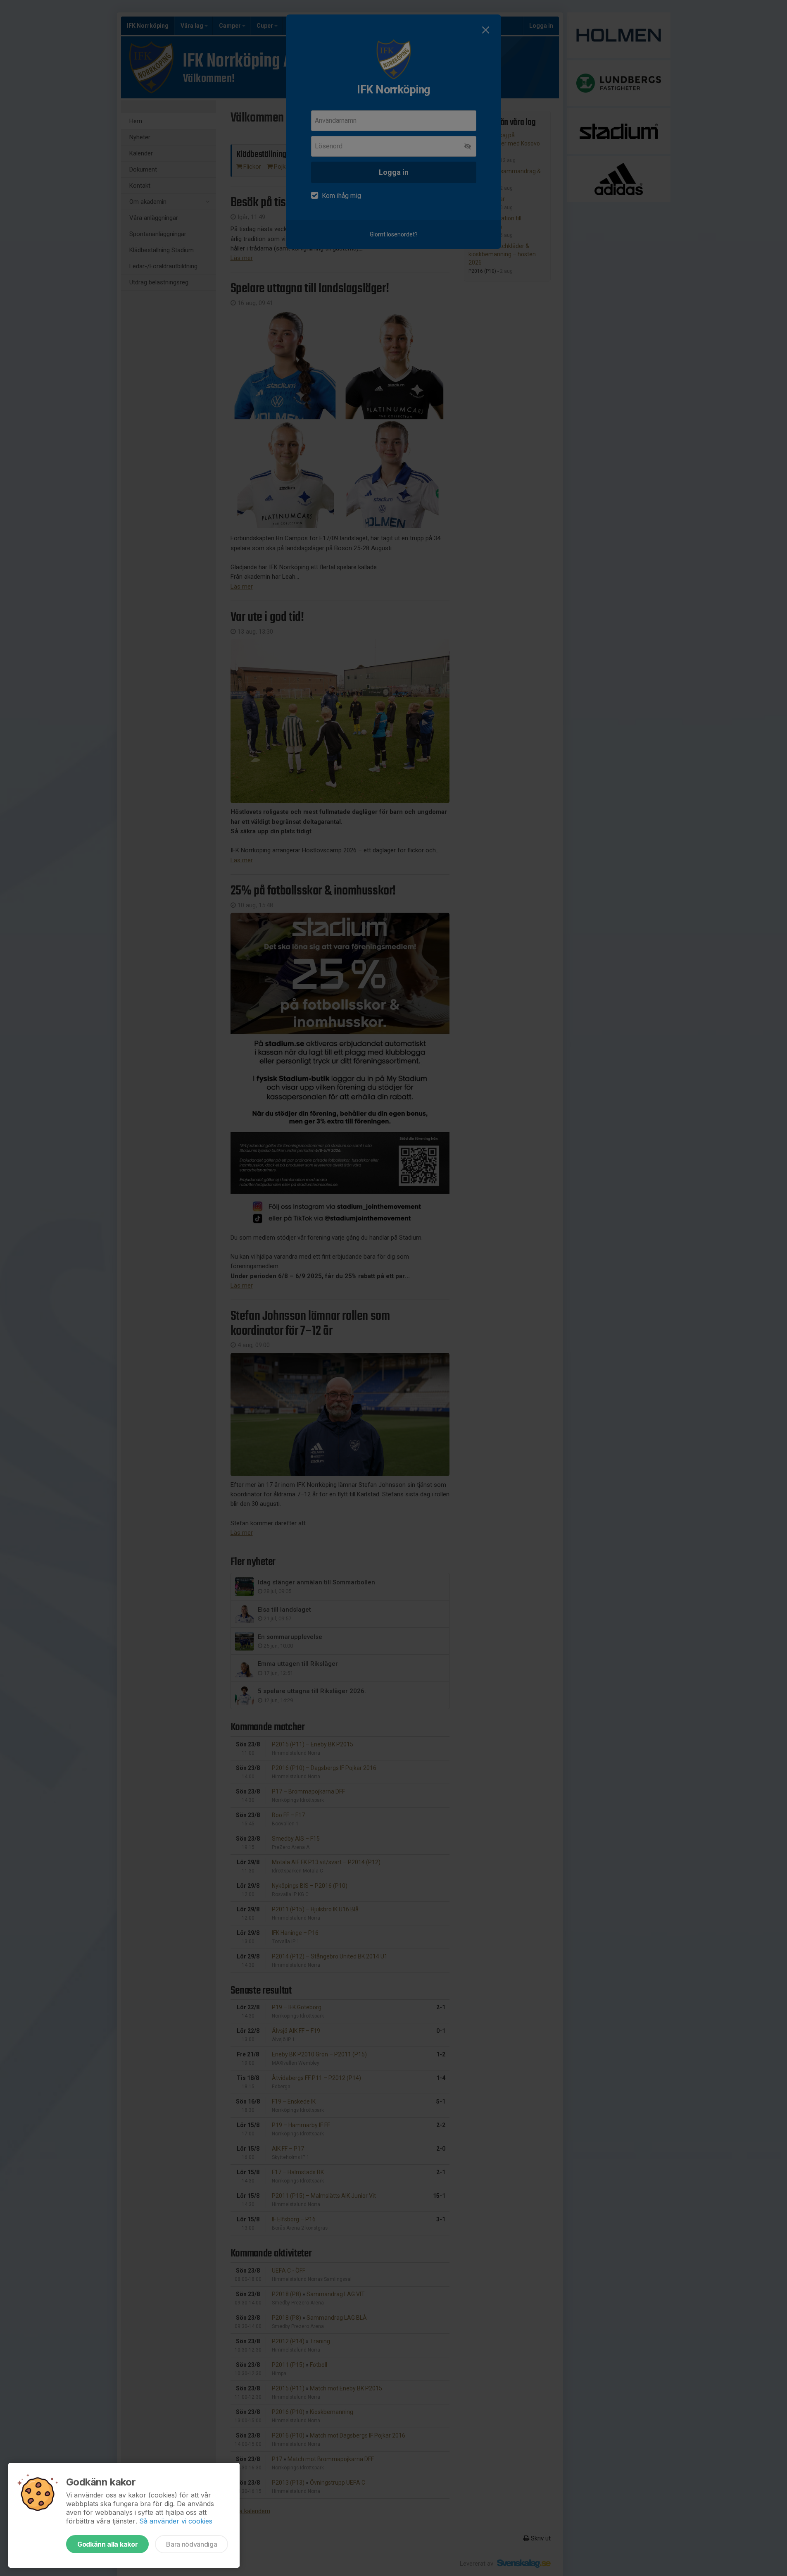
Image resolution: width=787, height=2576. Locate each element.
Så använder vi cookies (176, 2521)
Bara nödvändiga (191, 2544)
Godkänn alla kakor (107, 2544)
